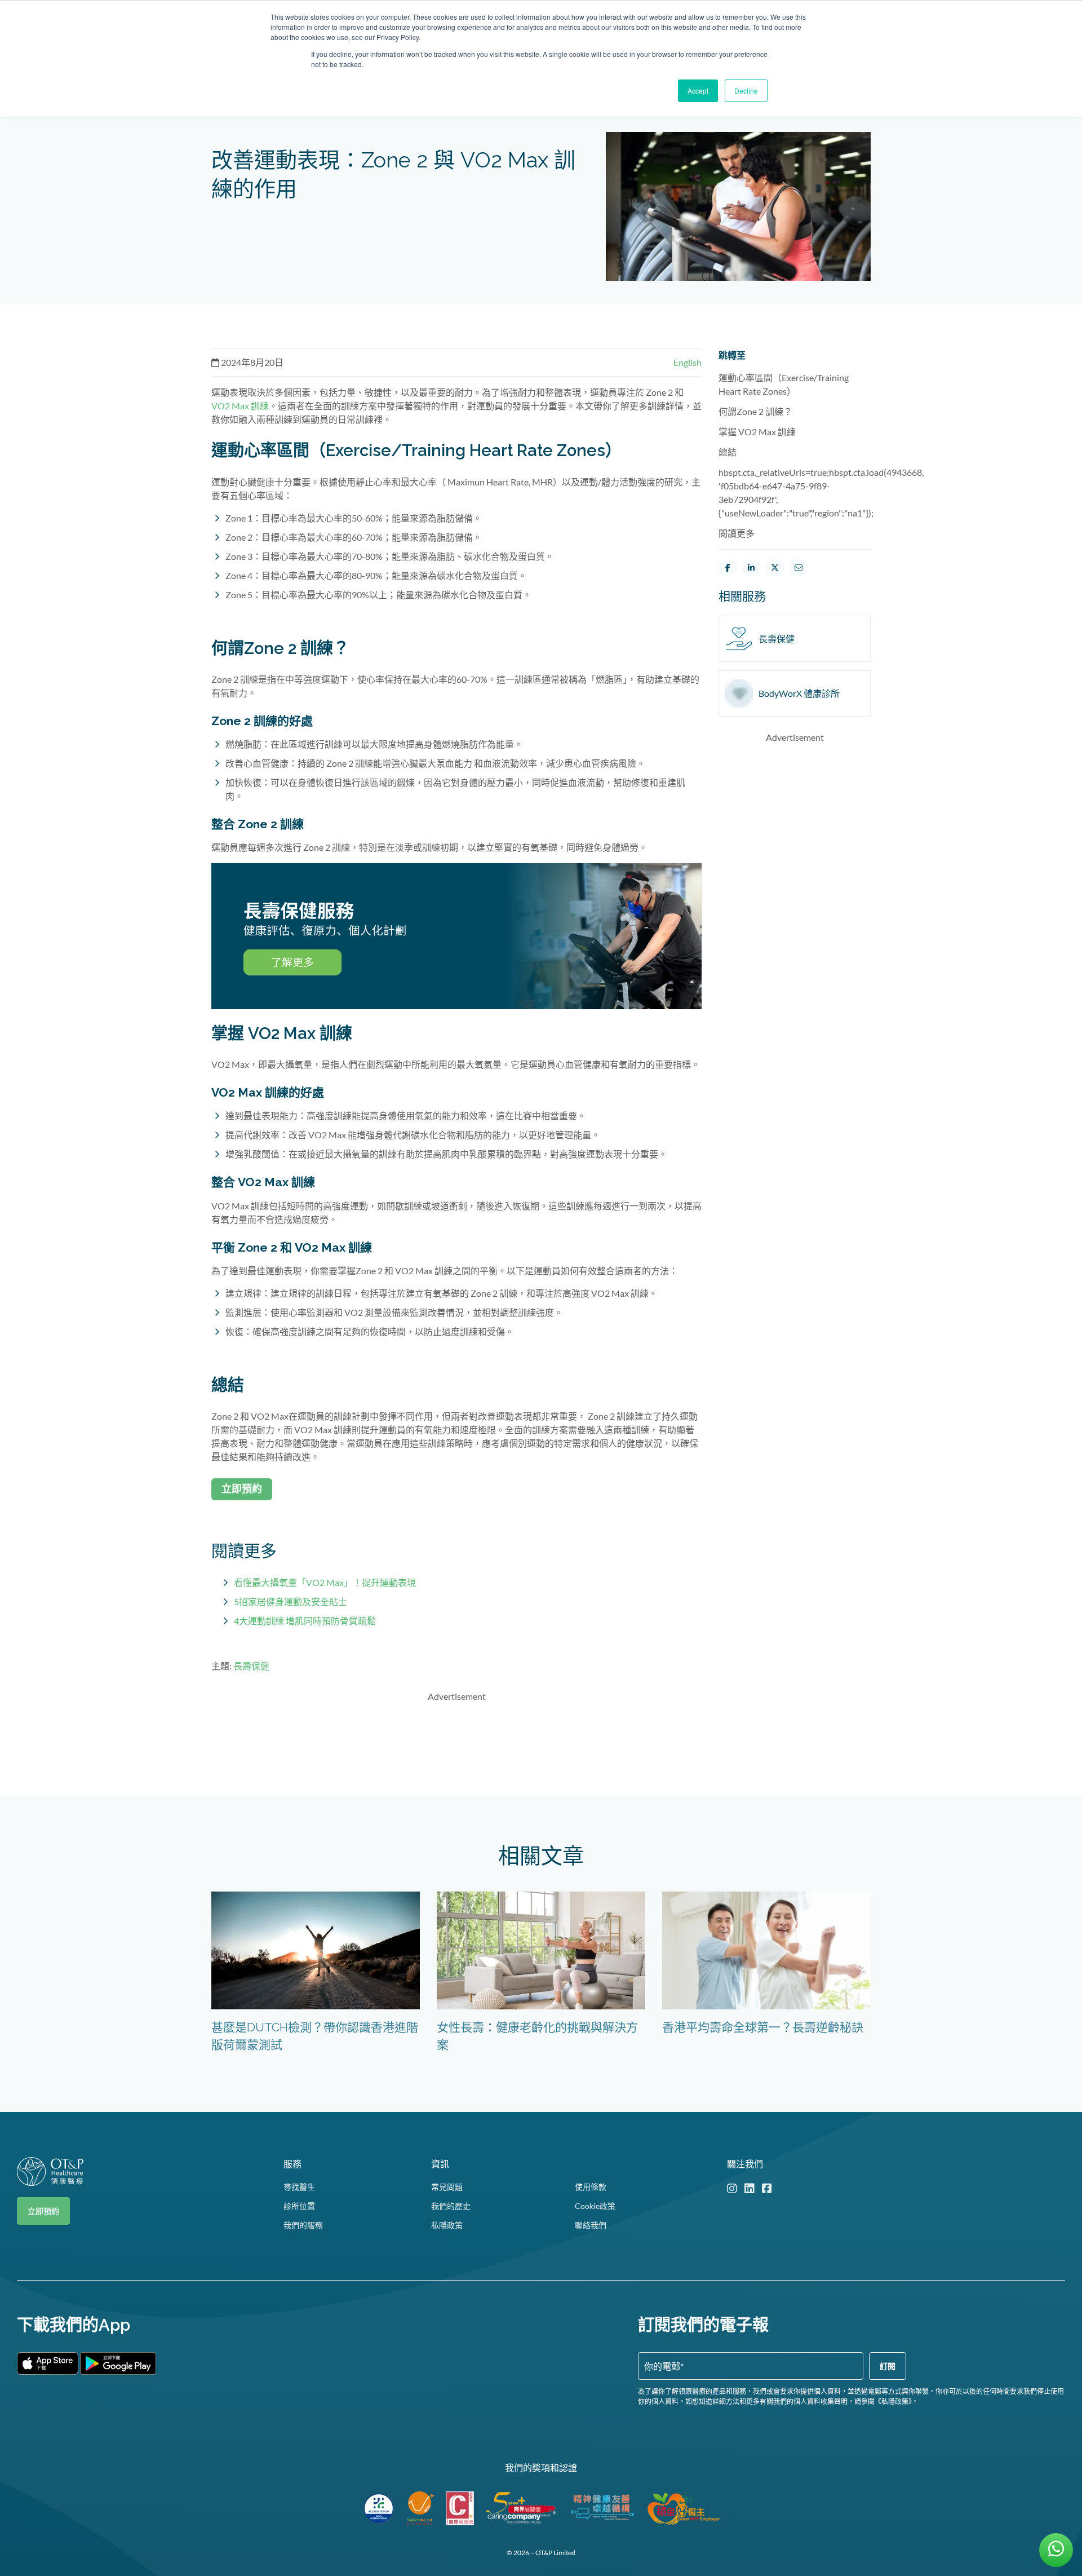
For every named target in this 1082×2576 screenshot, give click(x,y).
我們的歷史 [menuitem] (451, 2206)
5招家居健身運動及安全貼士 (291, 1601)
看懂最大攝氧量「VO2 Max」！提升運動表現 (325, 1582)
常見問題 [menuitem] (447, 2187)
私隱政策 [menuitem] (447, 2225)
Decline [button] (746, 90)
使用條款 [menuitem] (591, 2187)
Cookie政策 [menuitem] (595, 2206)
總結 (728, 452)
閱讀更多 (737, 533)
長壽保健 (251, 1666)
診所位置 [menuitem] (299, 2206)
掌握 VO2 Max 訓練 (757, 432)
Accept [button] (698, 90)
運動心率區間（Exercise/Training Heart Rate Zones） (784, 384)
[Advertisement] (456, 1738)
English (688, 362)
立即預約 (43, 2211)
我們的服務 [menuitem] (303, 2225)
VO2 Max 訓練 (240, 406)
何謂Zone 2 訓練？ (755, 411)
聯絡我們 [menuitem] (591, 2225)
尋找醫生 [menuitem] (299, 2187)
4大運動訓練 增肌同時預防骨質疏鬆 (305, 1621)
